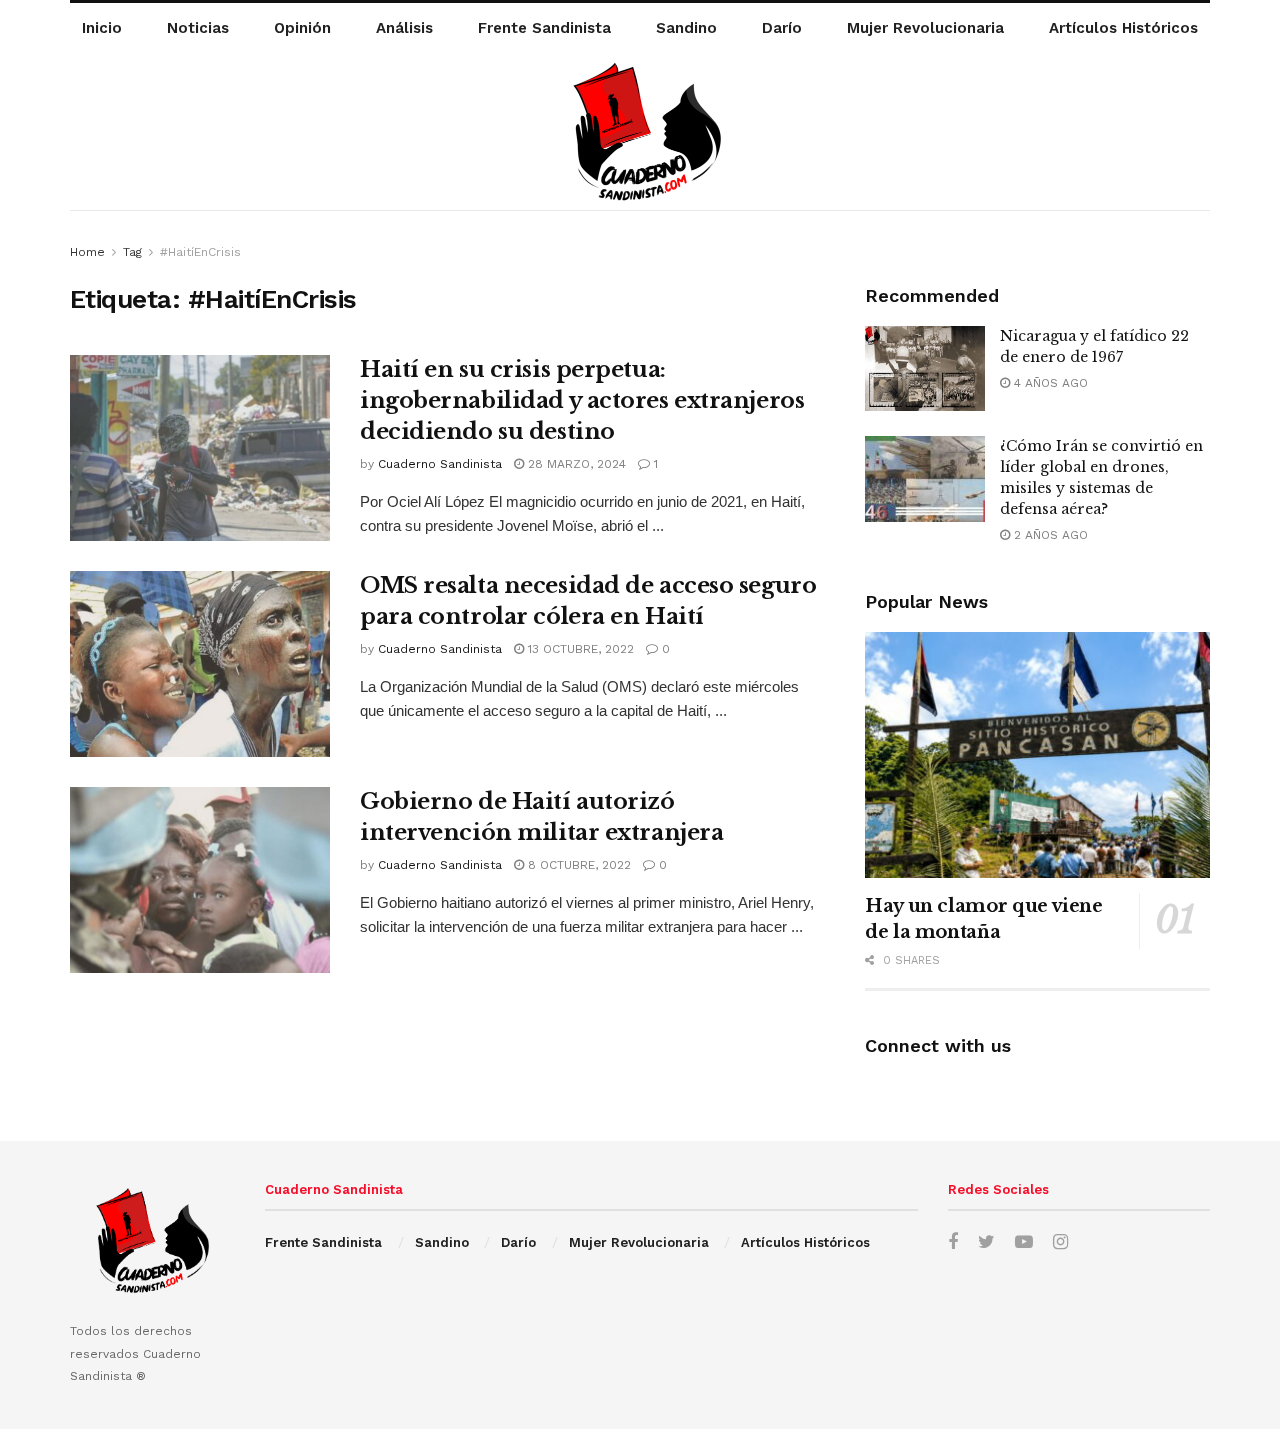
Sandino (686, 28)
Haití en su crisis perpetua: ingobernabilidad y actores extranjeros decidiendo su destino (582, 400)
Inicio (102, 28)
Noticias (198, 28)
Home (87, 252)
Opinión (302, 28)
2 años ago (1049, 535)
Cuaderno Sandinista (440, 464)
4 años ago (1049, 383)
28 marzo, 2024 (575, 464)
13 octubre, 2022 (579, 649)
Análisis (404, 28)
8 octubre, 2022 (577, 865)
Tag (132, 252)
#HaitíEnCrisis (200, 252)
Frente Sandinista (544, 28)
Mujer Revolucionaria (925, 28)
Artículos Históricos (1123, 28)
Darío (782, 28)
